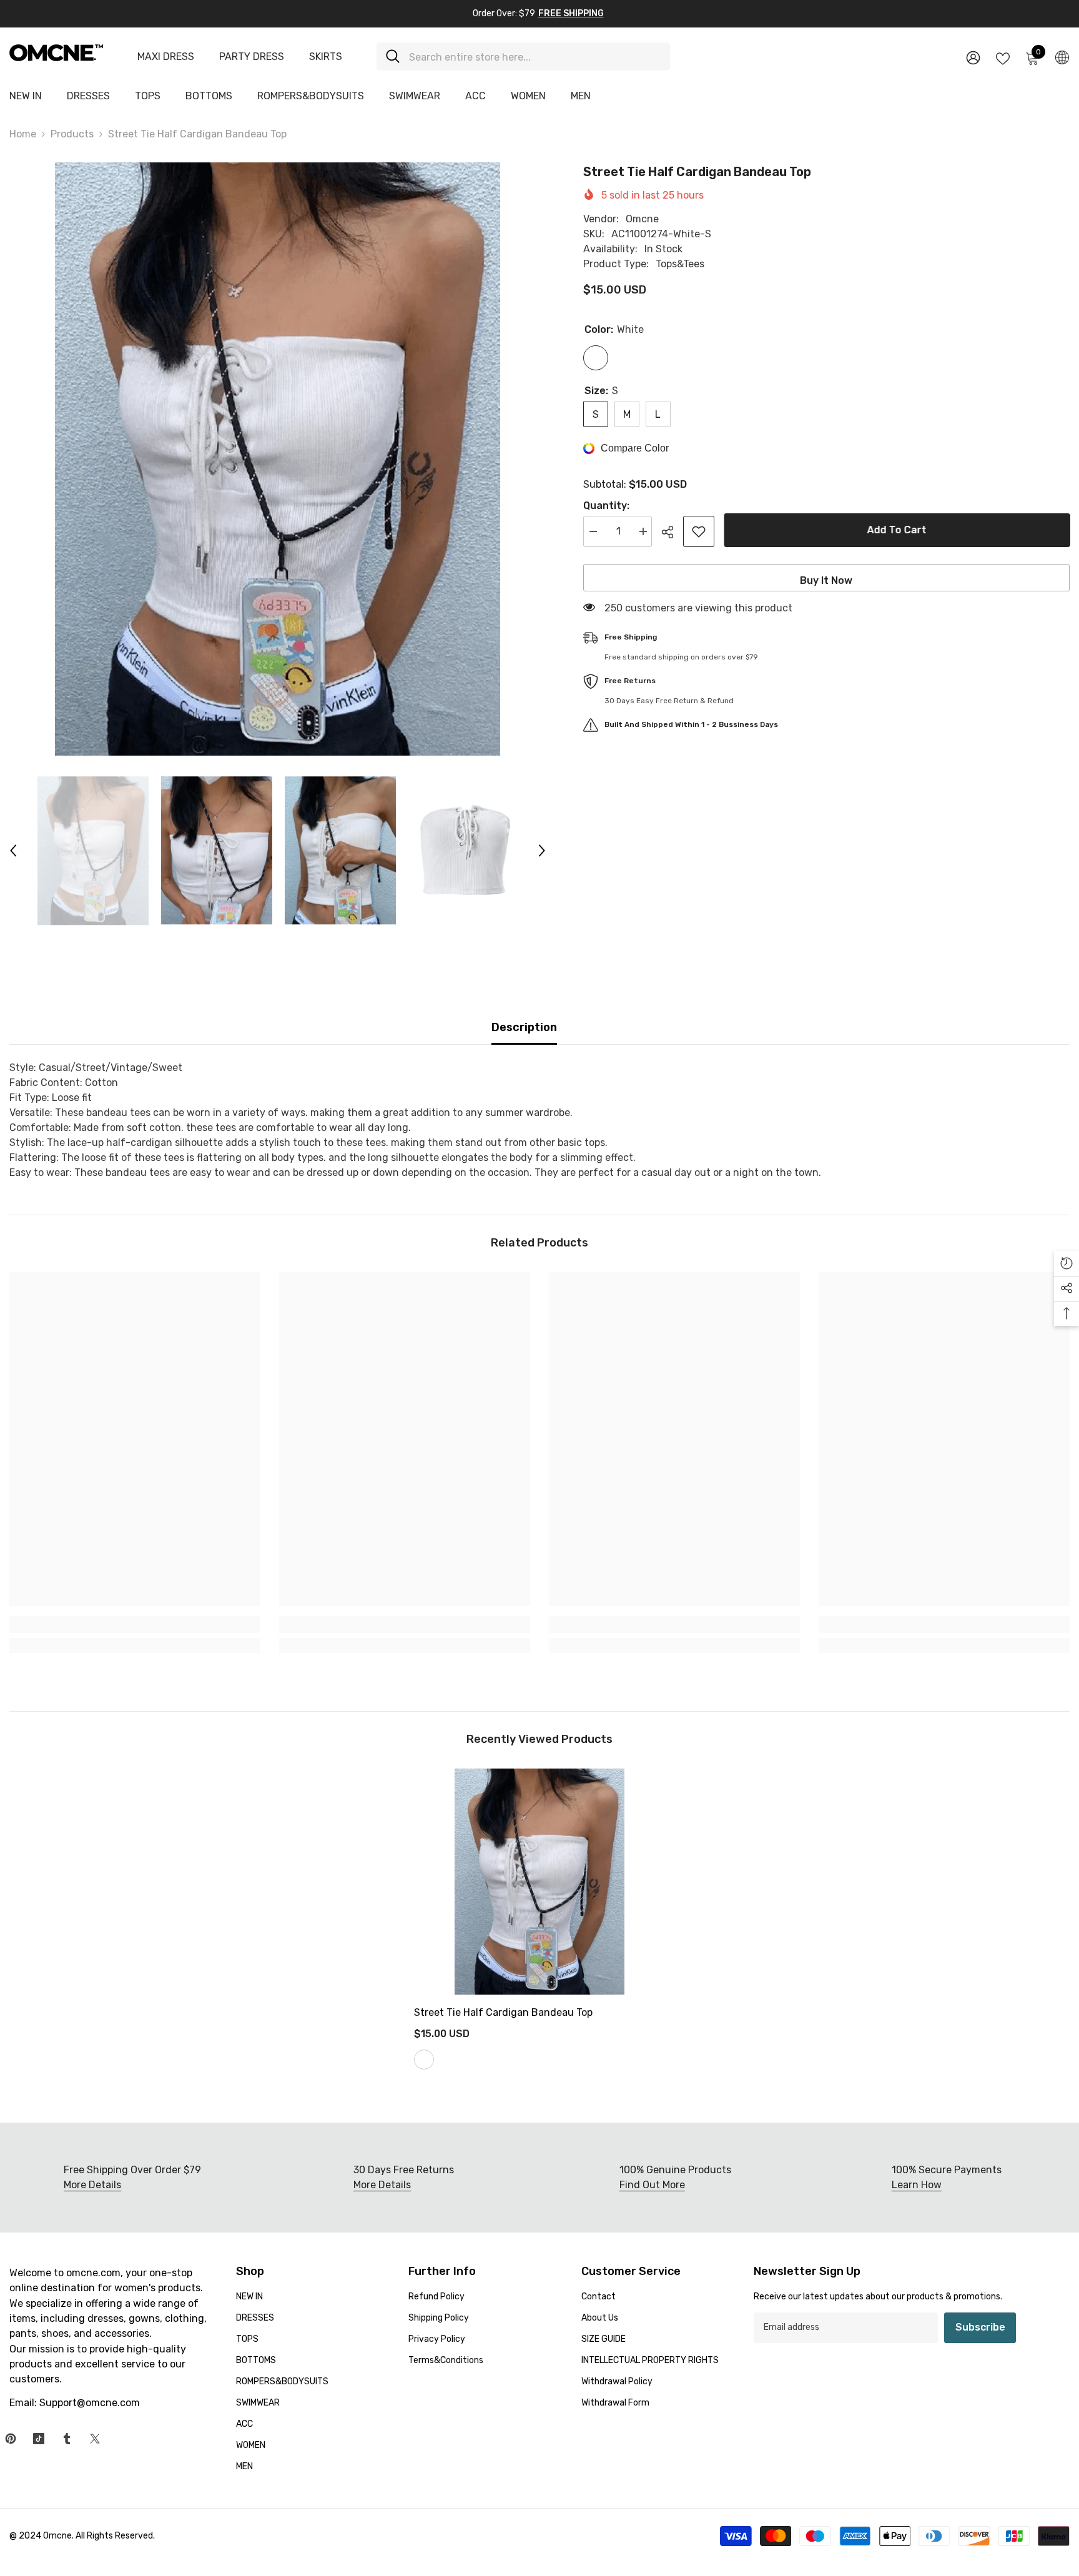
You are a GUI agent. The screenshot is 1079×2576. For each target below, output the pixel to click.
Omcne (642, 219)
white (424, 2060)
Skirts (326, 57)
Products (72, 134)
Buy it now (826, 580)
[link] (135, 1624)
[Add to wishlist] (699, 531)
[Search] (523, 57)
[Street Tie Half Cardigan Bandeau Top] (539, 1882)
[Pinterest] (11, 2439)
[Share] (672, 532)
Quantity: (606, 506)
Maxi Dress (166, 57)
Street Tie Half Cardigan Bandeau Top (503, 2012)
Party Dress (252, 57)
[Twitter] (95, 2439)
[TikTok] (39, 2439)
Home (23, 134)
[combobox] (535, 57)
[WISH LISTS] (1003, 57)
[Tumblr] (67, 2439)
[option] (278, 459)
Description (524, 1027)
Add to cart (896, 530)
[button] (13, 851)
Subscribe (980, 2327)
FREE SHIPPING (571, 13)
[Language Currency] (1062, 57)
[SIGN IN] (973, 57)
